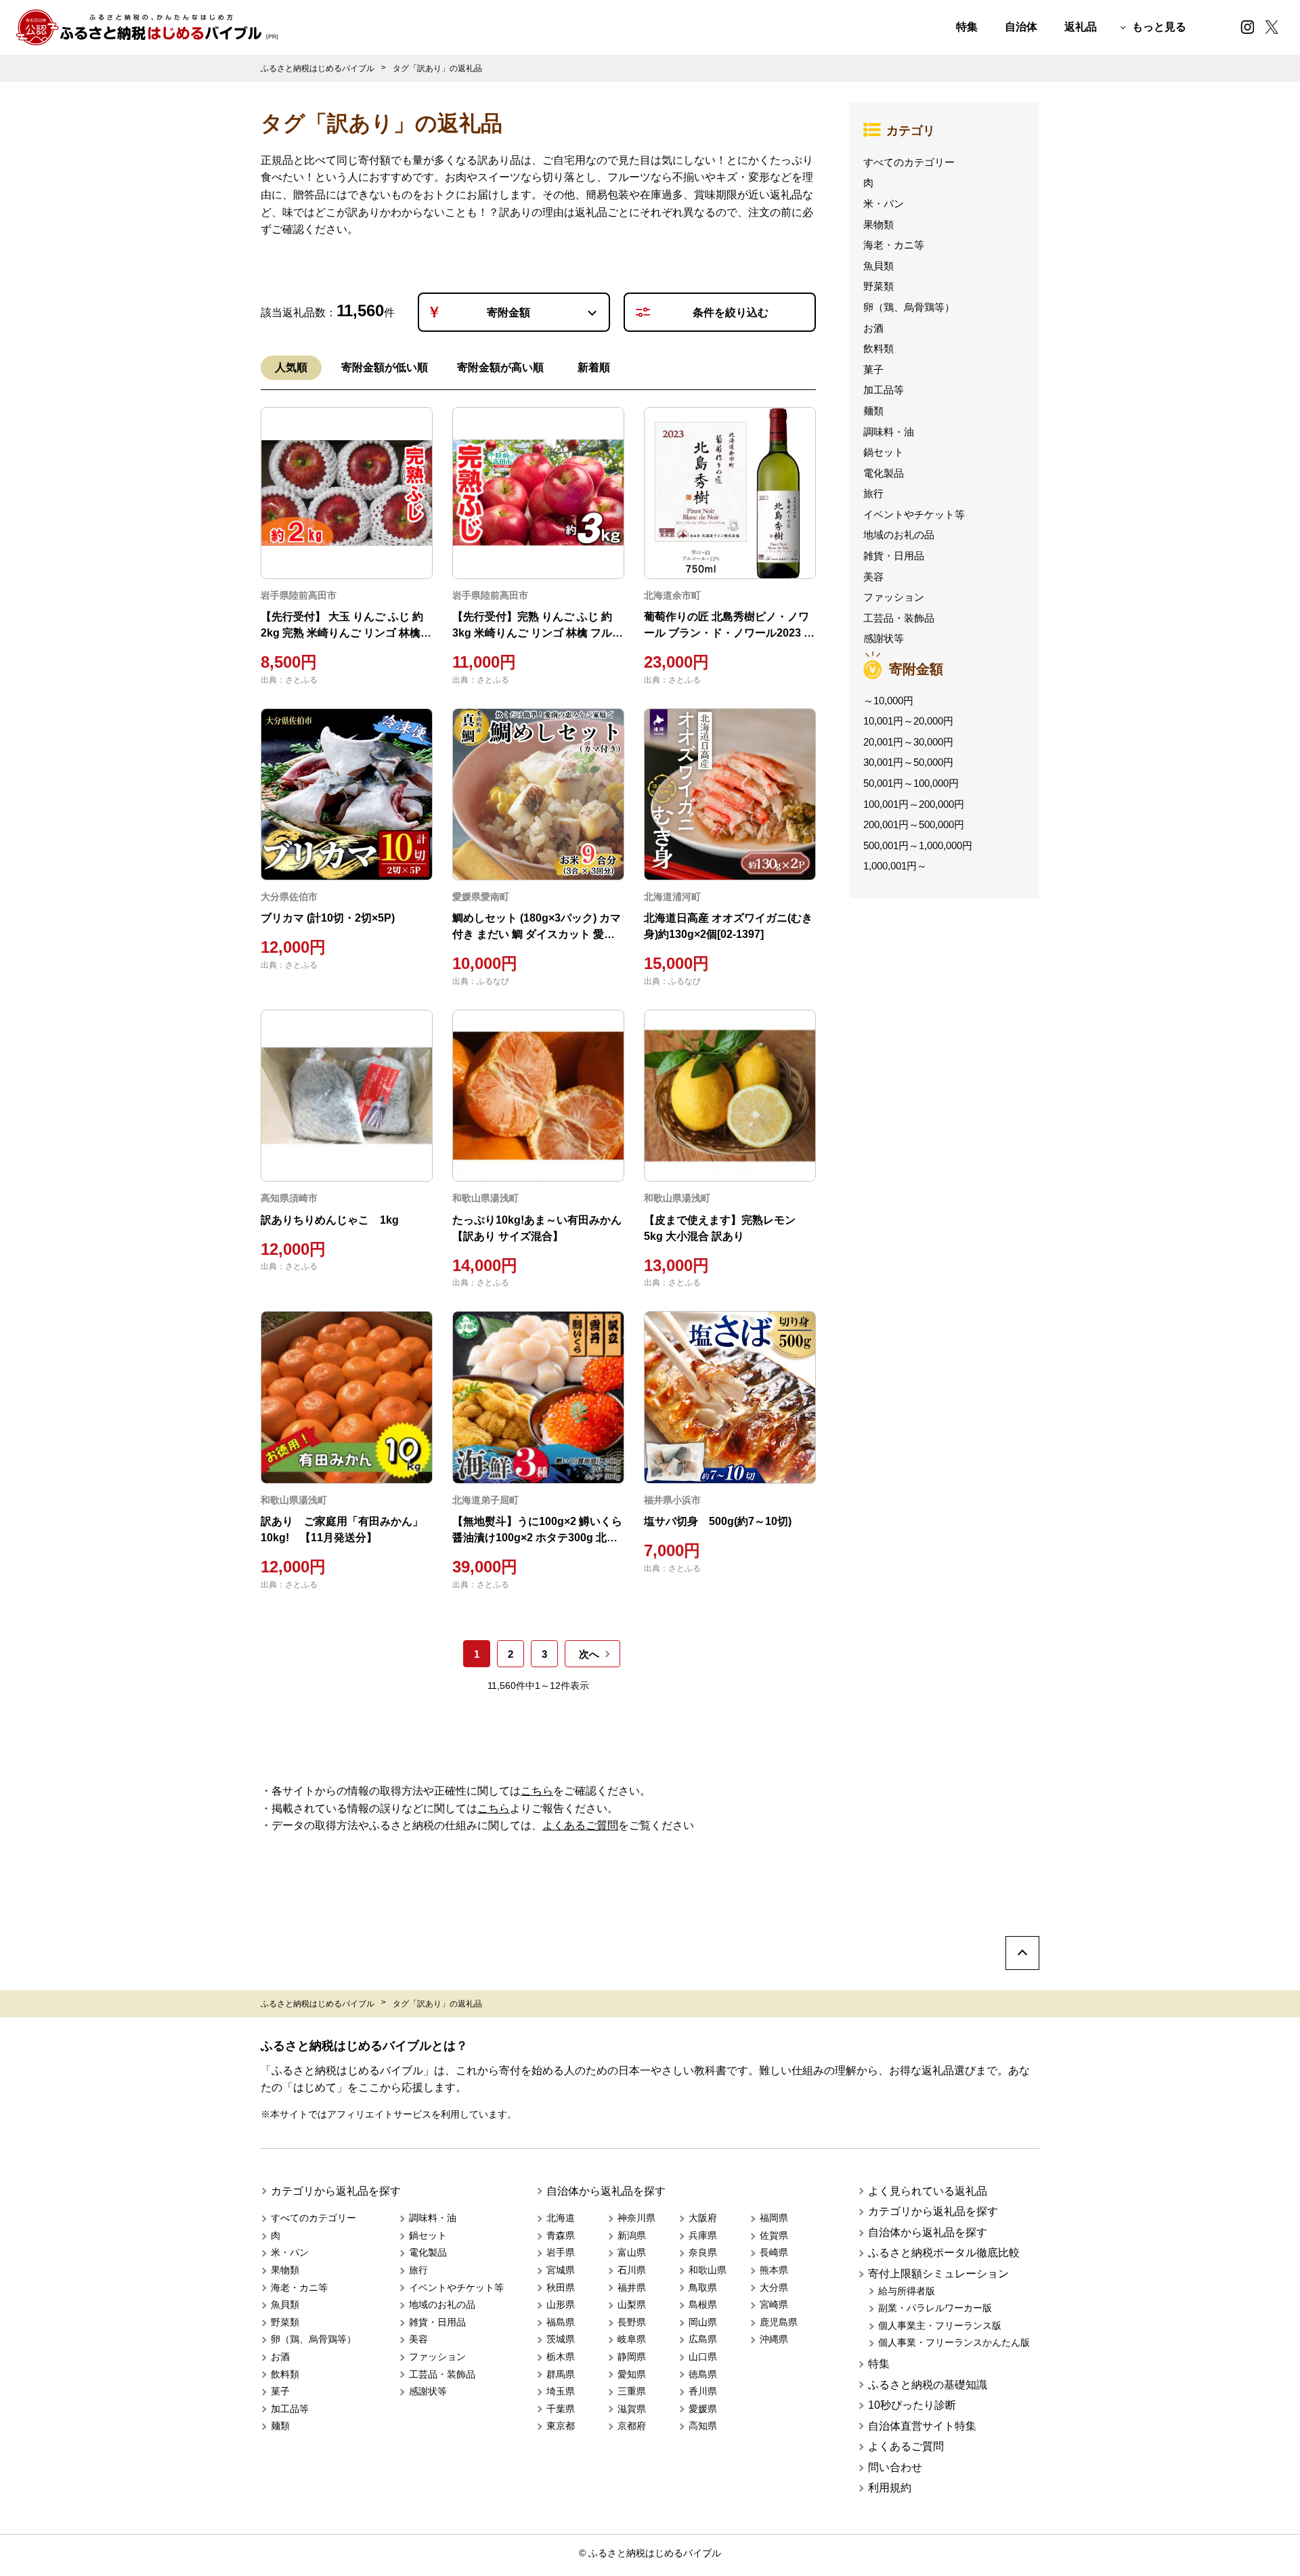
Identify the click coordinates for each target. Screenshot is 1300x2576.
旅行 (873, 493)
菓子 (873, 369)
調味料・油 (889, 432)
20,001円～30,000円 (908, 742)
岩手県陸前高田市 (299, 595)
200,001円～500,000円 (914, 824)
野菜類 (879, 286)
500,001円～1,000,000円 (918, 845)
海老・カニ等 (894, 245)
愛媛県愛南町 (481, 897)
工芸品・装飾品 (899, 618)
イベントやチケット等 (914, 514)
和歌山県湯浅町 (485, 1198)
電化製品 (884, 473)
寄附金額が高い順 (500, 367)
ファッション (894, 597)
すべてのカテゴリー (909, 162)
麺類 (873, 411)
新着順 (594, 367)
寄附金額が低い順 (385, 367)
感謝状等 (884, 638)
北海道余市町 (672, 595)
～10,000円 (888, 701)
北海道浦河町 (672, 897)
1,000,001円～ (895, 866)
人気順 (291, 367)
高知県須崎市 (289, 1198)
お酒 (873, 328)
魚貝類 (879, 266)
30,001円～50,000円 (908, 762)
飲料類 (879, 348)
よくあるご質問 (580, 1825)
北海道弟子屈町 (485, 1500)
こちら (537, 1791)
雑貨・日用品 (894, 556)
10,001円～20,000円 (908, 721)
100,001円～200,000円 (914, 804)
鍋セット (884, 452)
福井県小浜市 (672, 1500)
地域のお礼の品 (899, 535)
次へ (589, 1654)
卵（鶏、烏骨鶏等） (909, 307)
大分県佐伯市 (289, 897)
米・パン (884, 203)
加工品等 (884, 390)
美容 (873, 577)
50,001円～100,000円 (911, 783)
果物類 (879, 224)
